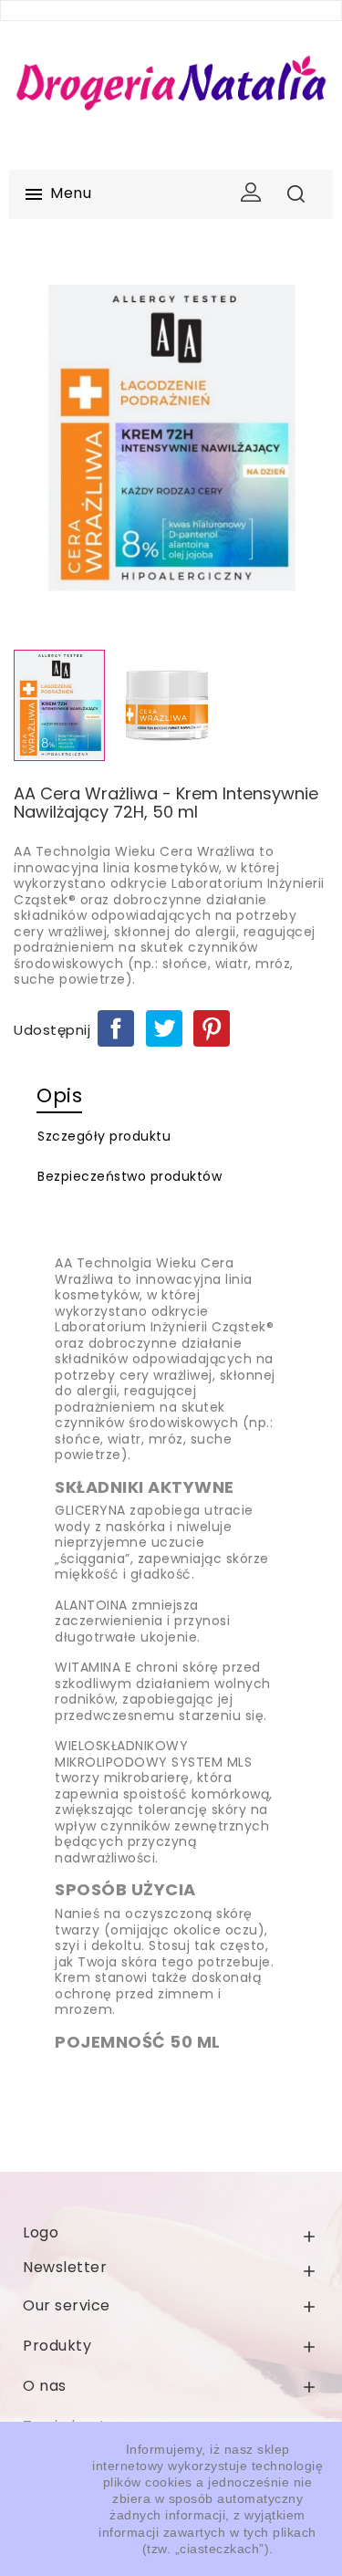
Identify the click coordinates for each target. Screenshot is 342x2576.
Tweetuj (164, 1028)
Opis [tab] (59, 1095)
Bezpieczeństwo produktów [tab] (130, 1176)
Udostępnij (116, 1028)
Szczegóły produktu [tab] (104, 1136)
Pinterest (212, 1028)
